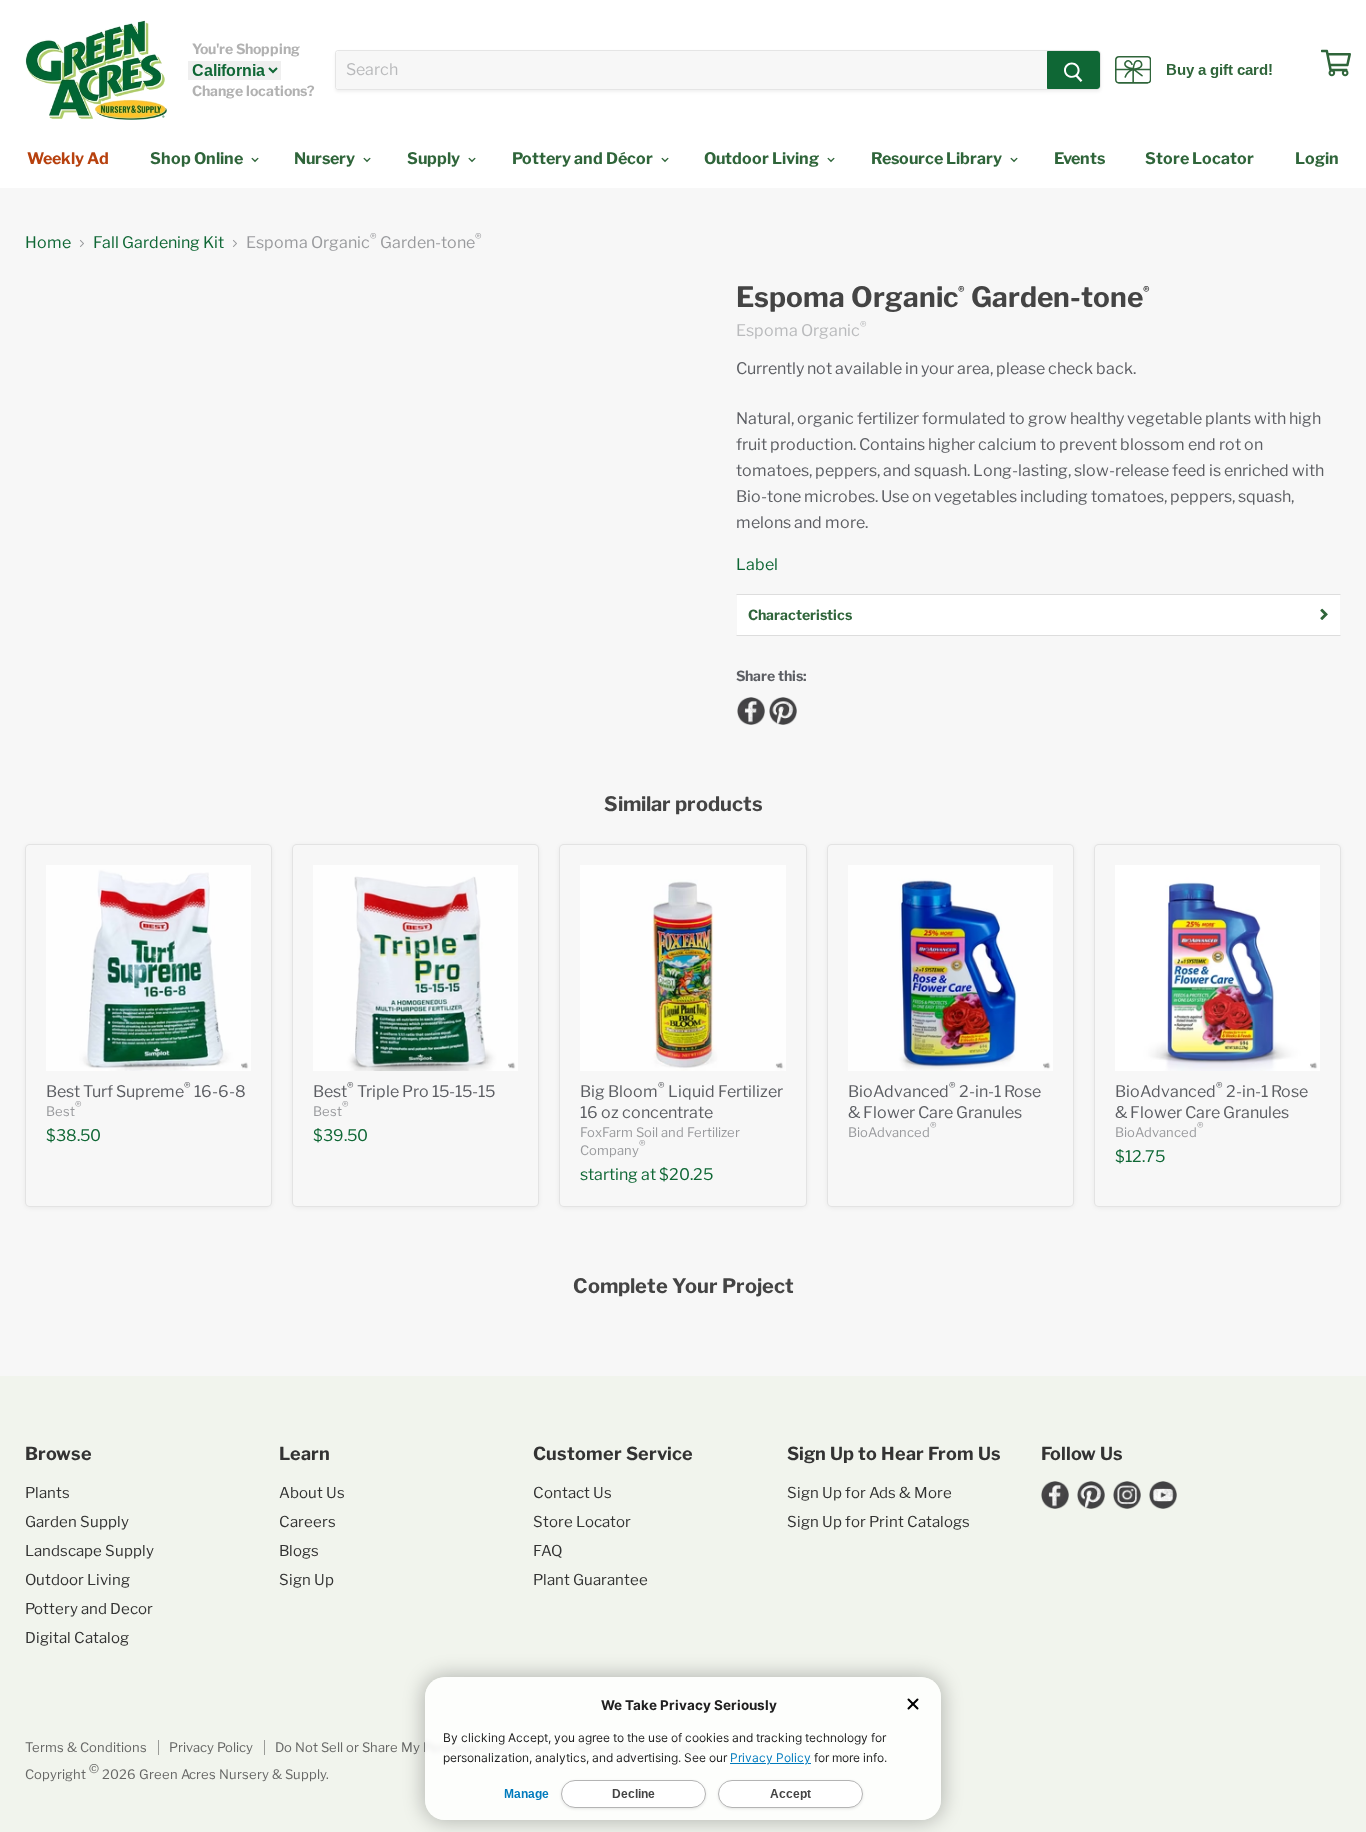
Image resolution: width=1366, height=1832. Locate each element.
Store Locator (1199, 158)
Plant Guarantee (590, 1580)
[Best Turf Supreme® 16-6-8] (148, 967)
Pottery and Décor (584, 158)
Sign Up (306, 1580)
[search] (691, 70)
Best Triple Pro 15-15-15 (404, 1091)
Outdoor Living (763, 158)
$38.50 (73, 1135)
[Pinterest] (780, 708)
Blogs (299, 1551)
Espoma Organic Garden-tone (943, 297)
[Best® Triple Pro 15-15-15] (415, 967)
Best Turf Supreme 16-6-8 (146, 1091)
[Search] (1073, 70)
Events (1079, 158)
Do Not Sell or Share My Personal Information (414, 1747)
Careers (307, 1522)
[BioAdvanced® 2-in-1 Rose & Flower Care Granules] (950, 967)
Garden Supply (77, 1522)
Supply (435, 158)
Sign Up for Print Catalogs (878, 1522)
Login (1317, 158)
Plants (47, 1493)
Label (757, 564)
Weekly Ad (68, 158)
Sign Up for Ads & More (869, 1493)
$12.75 (1140, 1156)
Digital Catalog (77, 1638)
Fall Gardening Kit (158, 243)
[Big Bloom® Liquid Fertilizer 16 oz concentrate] (682, 967)
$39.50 (340, 1135)
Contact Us (572, 1493)
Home (48, 243)
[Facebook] (748, 708)
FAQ (547, 1551)
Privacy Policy (211, 1747)
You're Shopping (246, 49)
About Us (312, 1493)
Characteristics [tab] (800, 614)
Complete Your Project (683, 1286)
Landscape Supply (89, 1551)
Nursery (326, 158)
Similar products (683, 804)
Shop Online (198, 158)
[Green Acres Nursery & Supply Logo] (96, 70)
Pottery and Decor (89, 1609)
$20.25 (686, 1174)
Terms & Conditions (86, 1747)
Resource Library (938, 158)
